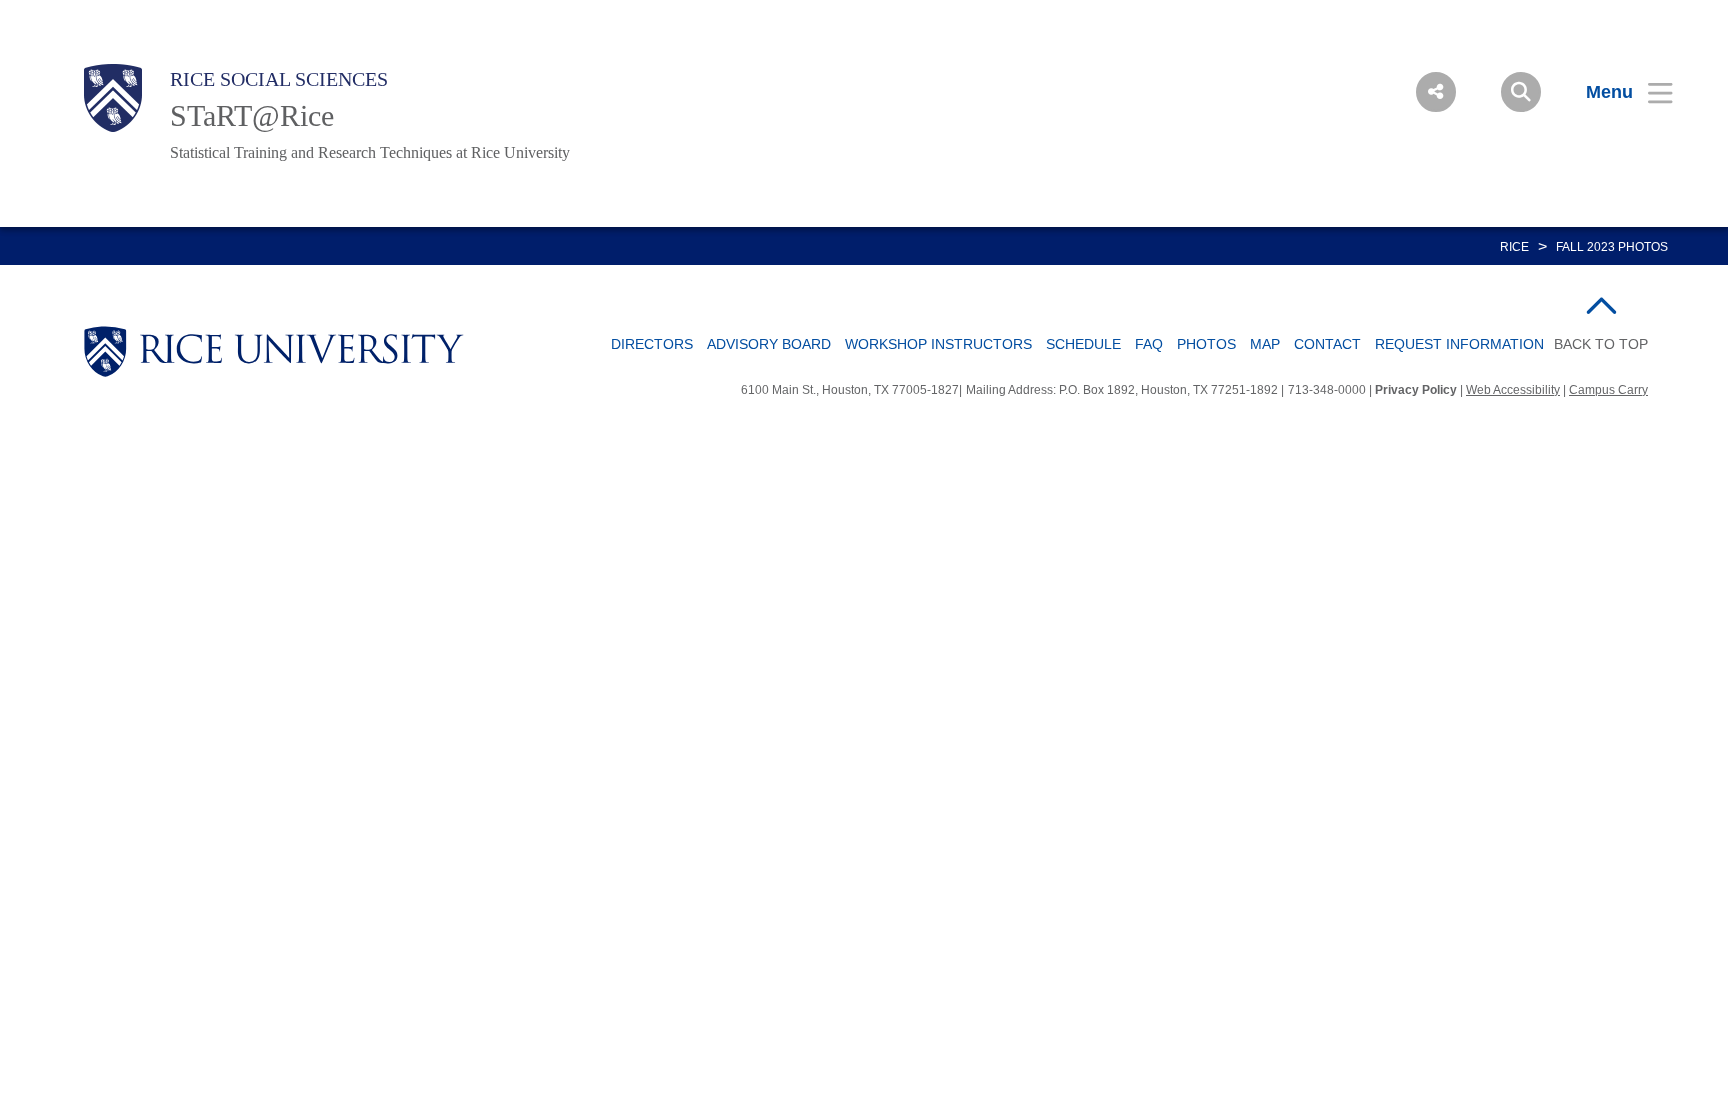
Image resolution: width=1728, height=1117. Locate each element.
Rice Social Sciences (279, 79)
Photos (1206, 344)
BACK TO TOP (1601, 344)
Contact (1327, 344)
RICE (1514, 247)
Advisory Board (769, 344)
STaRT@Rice (252, 115)
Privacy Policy (1416, 390)
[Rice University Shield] (113, 98)
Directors (652, 344)
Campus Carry (1608, 390)
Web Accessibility (1513, 390)
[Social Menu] (1436, 92)
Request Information (1459, 344)
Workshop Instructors (938, 344)
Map (1265, 344)
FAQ (1149, 344)
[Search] (1521, 92)
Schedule (1083, 344)
